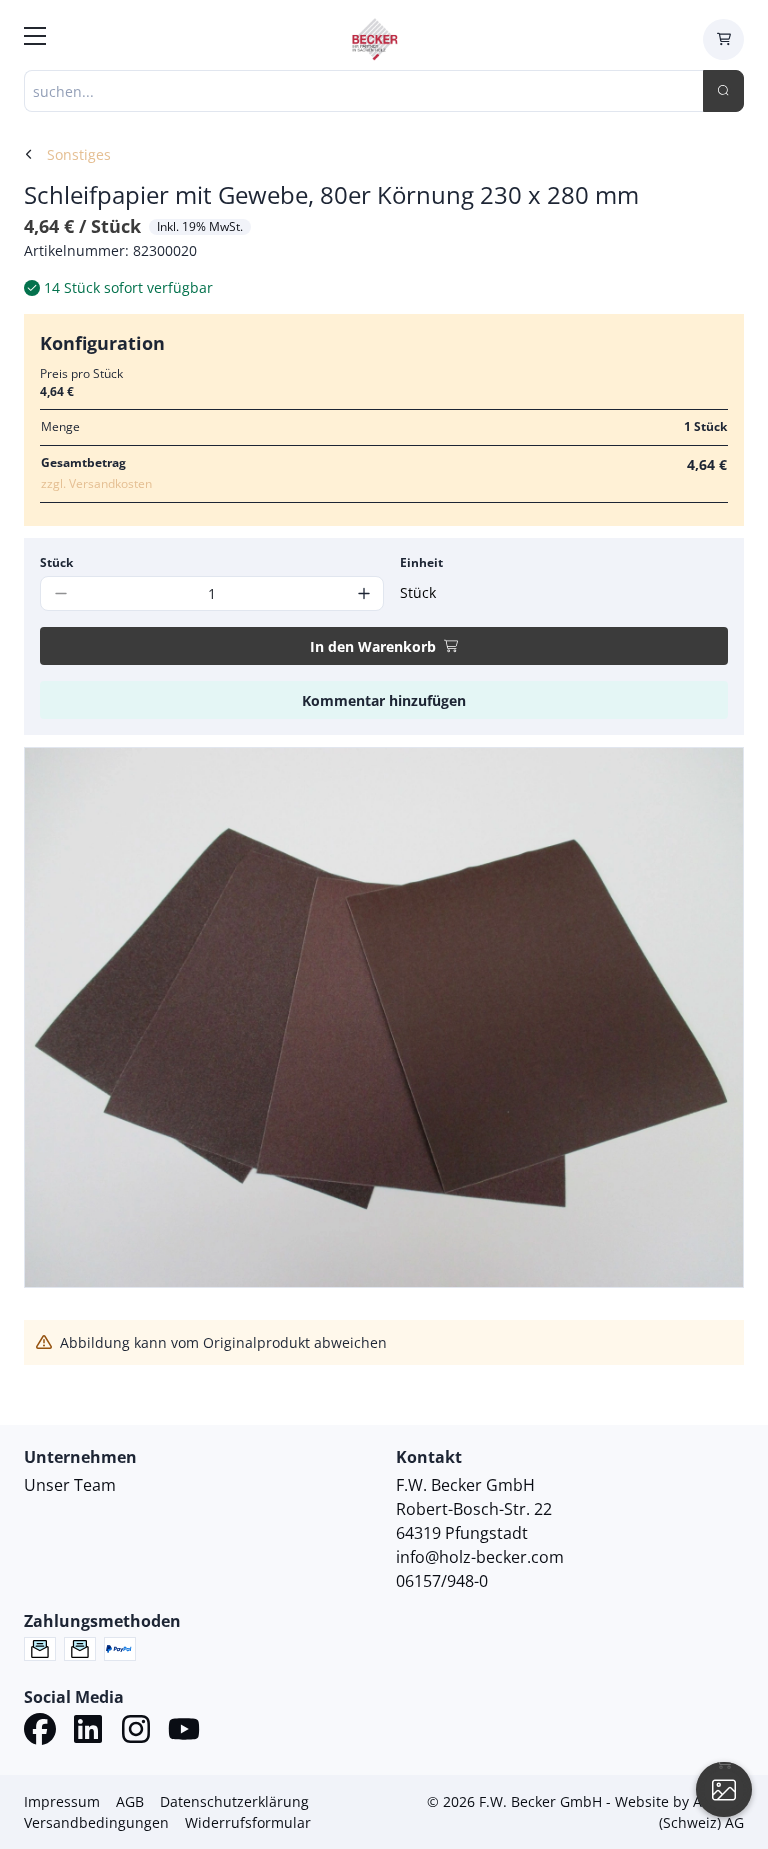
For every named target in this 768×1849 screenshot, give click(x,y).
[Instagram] (136, 1732)
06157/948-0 (442, 1581)
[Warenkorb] (723, 39)
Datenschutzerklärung (234, 1801)
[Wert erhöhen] (363, 593)
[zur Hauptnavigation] (35, 39)
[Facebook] (40, 1732)
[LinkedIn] (88, 1732)
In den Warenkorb (373, 646)
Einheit (421, 562)
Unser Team (70, 1485)
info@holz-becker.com (480, 1557)
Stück (56, 562)
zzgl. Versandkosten (96, 483)
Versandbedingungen (96, 1822)
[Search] (723, 91)
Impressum (62, 1801)
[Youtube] (184, 1732)
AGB (130, 1801)
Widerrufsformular (248, 1822)
